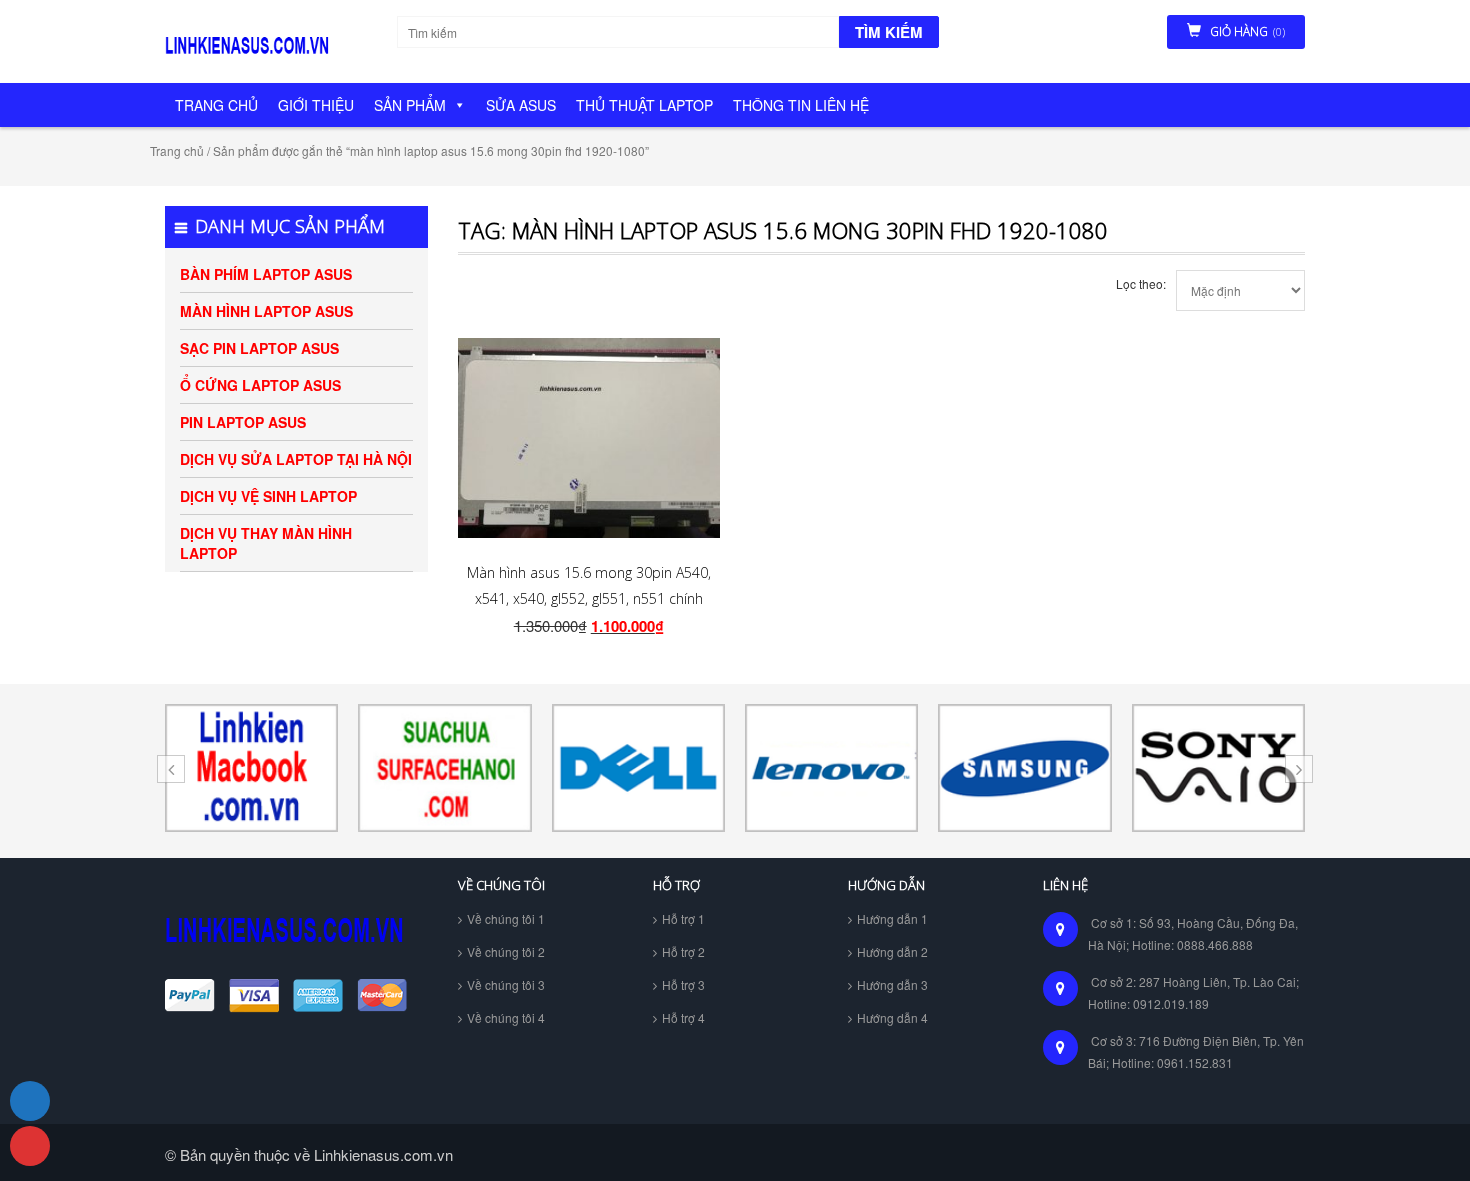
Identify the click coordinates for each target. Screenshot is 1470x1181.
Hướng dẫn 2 (892, 951)
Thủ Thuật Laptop (644, 105)
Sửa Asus (521, 105)
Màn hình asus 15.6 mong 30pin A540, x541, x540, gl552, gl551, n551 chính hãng (589, 599)
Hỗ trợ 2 (683, 951)
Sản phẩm (410, 105)
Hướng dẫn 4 (892, 1017)
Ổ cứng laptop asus (260, 385)
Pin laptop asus (243, 422)
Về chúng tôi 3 (506, 984)
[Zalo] (30, 1101)
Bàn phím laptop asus (266, 274)
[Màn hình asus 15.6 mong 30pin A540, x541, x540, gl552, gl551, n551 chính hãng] (589, 438)
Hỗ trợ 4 (683, 1017)
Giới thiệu (316, 105)
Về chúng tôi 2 (506, 951)
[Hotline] (30, 1146)
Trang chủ (216, 105)
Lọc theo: (1141, 283)
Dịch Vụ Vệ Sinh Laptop (268, 496)
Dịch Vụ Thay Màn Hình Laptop (266, 543)
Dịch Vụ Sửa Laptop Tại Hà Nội (296, 459)
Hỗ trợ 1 (683, 918)
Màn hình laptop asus (266, 311)
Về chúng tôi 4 (506, 1017)
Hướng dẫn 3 (892, 984)
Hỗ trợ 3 (683, 984)
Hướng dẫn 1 (892, 918)
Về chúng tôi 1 (506, 918)
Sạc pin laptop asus (259, 348)
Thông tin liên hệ (801, 105)
